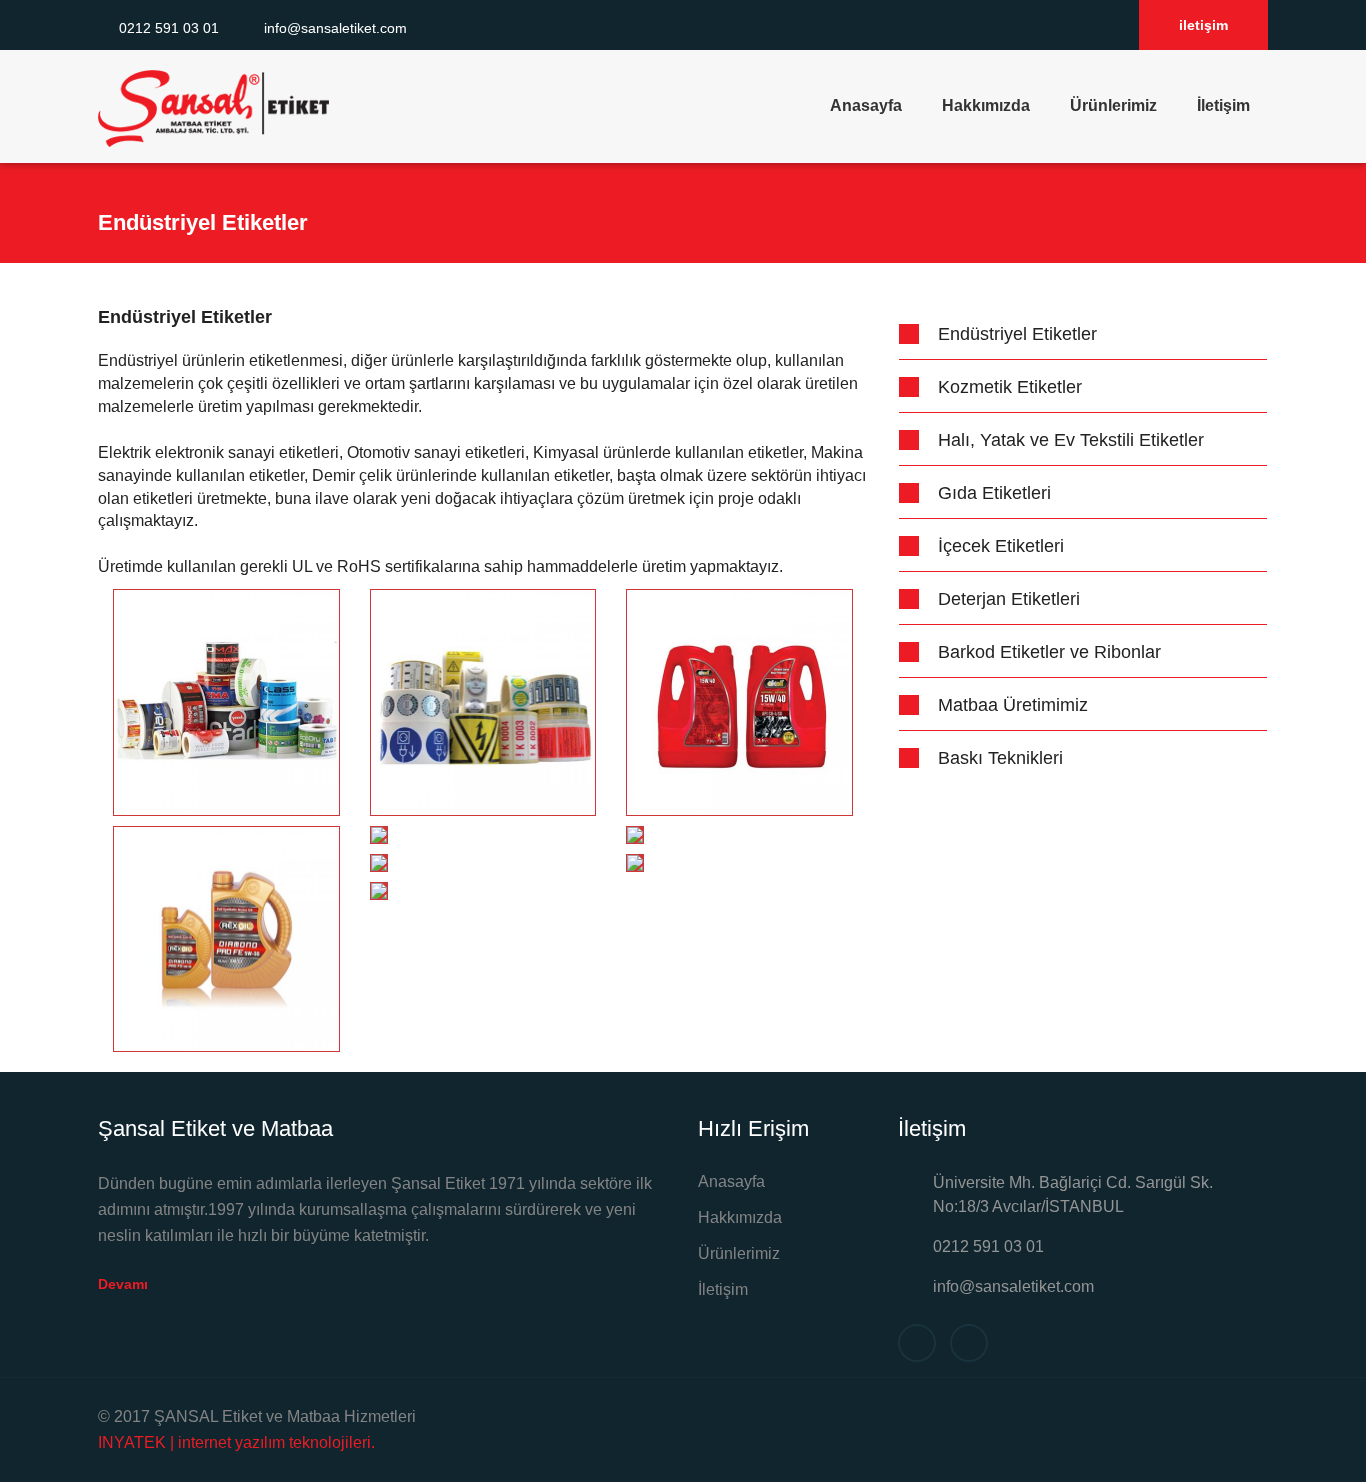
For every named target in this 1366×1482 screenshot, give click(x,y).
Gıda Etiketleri (994, 493)
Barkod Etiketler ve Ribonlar (1049, 652)
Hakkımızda (986, 105)
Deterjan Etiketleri (1009, 599)
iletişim (1203, 25)
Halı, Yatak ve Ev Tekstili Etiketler (1071, 440)
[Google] (1109, 26)
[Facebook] (1074, 26)
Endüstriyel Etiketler (1017, 334)
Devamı (125, 1284)
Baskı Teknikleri (1000, 758)
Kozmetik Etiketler (1010, 387)
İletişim (1223, 105)
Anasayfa (866, 105)
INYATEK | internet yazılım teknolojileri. (236, 1442)
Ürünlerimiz (1113, 105)
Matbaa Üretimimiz (1013, 705)
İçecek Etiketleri (1001, 546)
